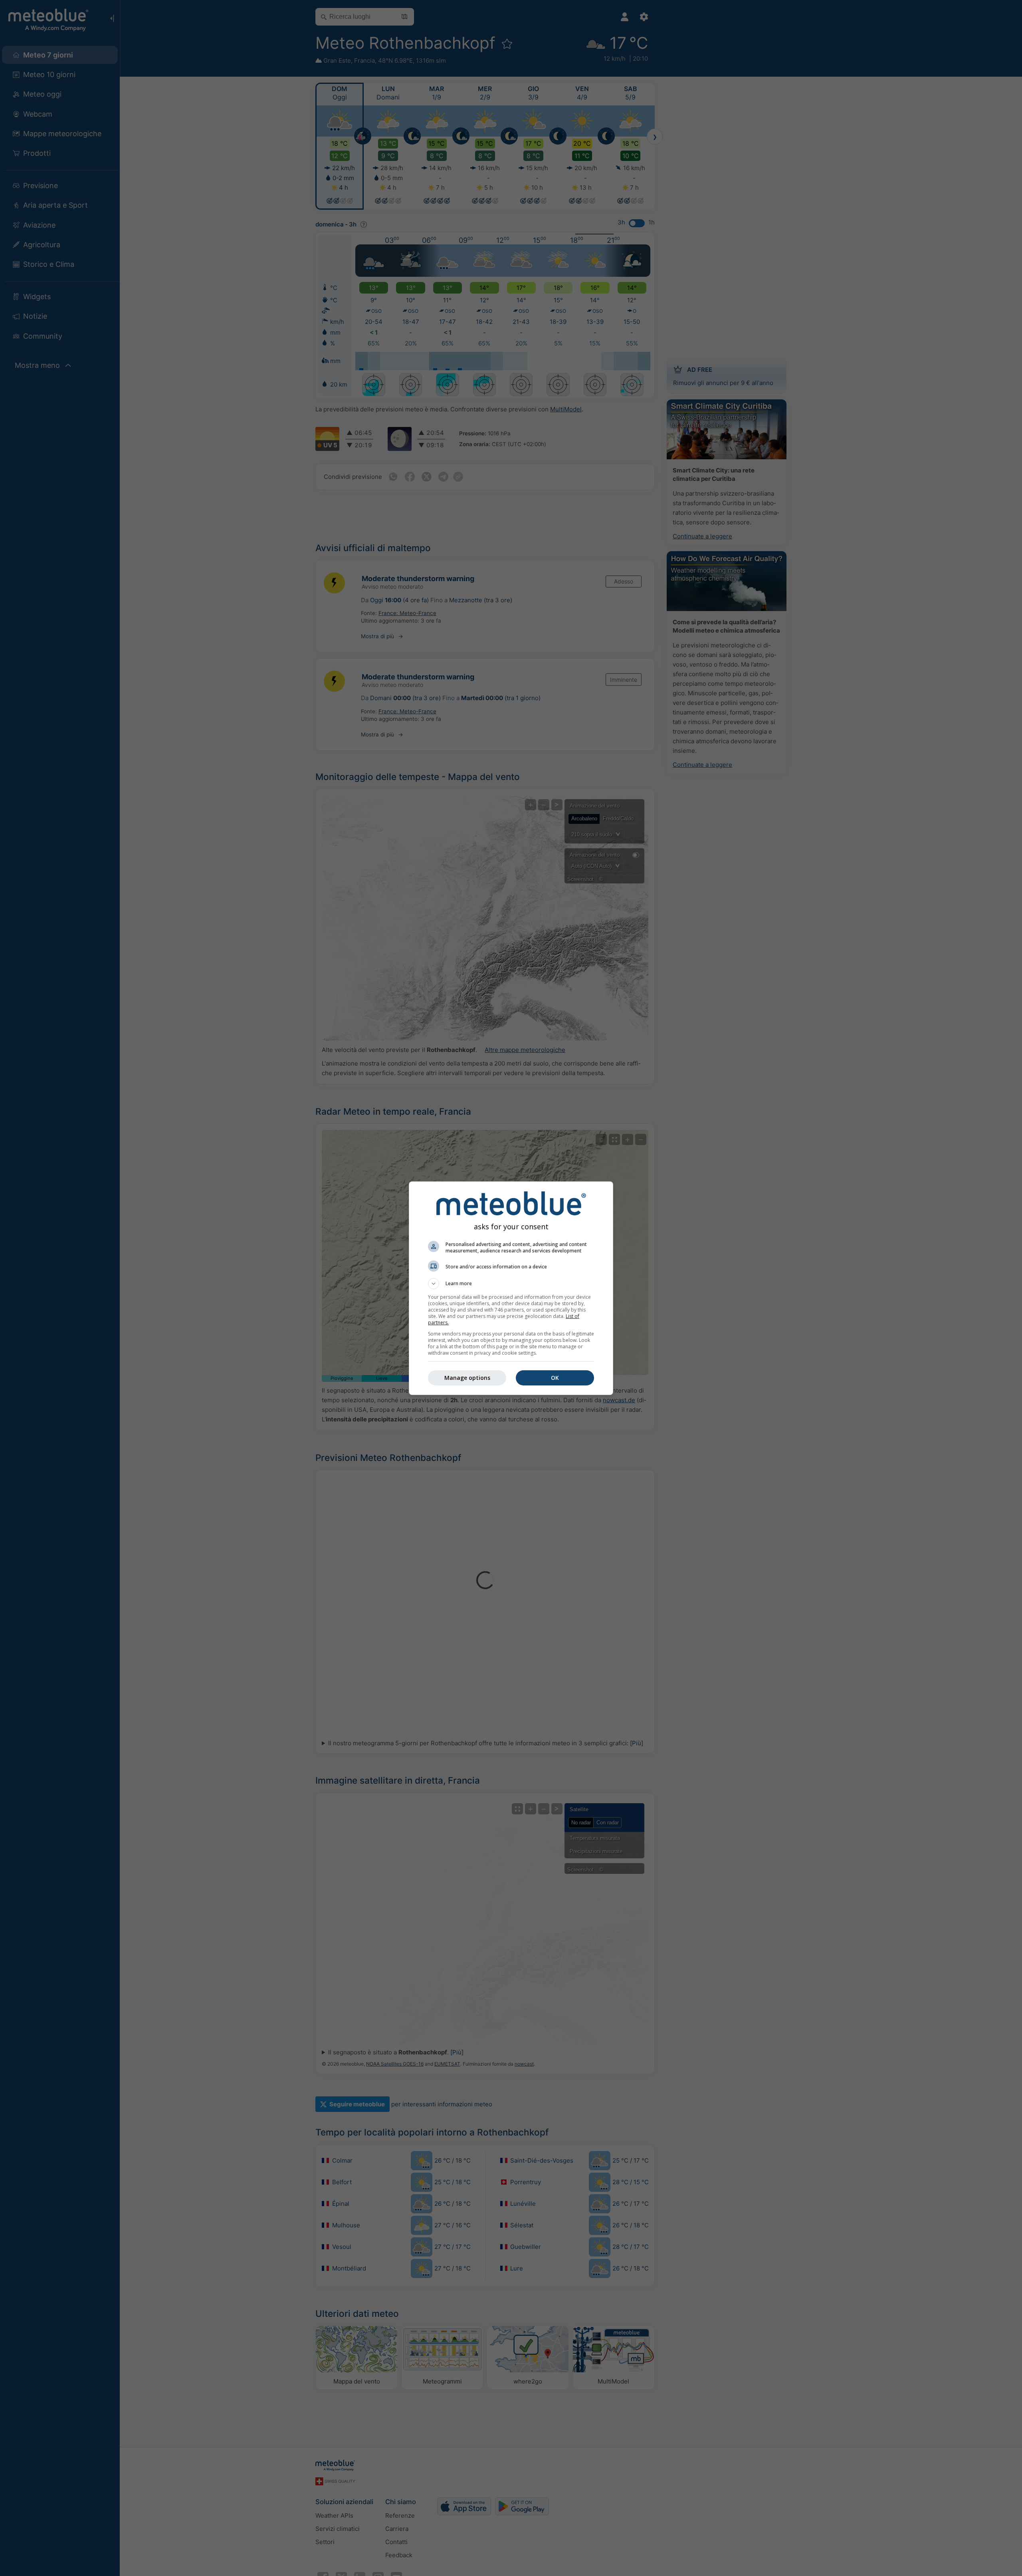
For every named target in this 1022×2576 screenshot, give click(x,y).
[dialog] (511, 1288)
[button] (511, 1284)
